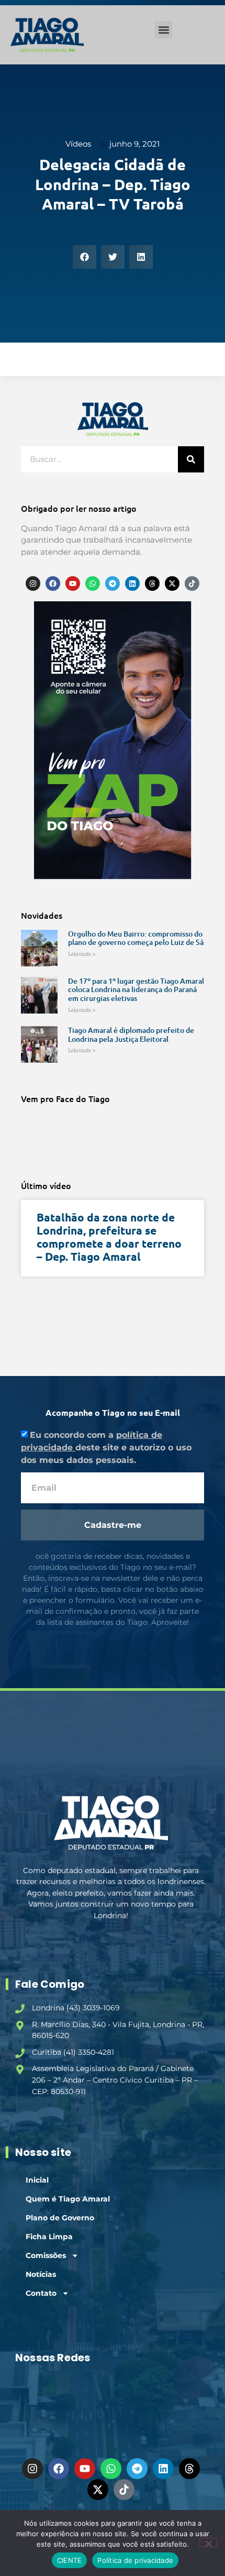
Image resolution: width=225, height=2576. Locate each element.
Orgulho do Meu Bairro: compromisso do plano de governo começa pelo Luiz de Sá (136, 938)
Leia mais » (82, 954)
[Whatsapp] (93, 584)
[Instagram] (33, 584)
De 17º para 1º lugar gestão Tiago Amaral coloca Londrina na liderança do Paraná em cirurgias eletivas (136, 990)
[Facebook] (53, 584)
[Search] (191, 459)
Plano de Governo (60, 2218)
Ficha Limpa (49, 2237)
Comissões (46, 2255)
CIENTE (70, 2560)
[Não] (208, 2542)
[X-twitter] (172, 584)
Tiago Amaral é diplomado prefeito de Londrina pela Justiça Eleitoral (131, 1034)
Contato (41, 2293)
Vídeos (78, 144)
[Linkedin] (132, 584)
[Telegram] (113, 584)
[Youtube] (73, 584)
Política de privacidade (135, 2560)
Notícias (41, 2274)
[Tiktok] (192, 584)
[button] (164, 30)
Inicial (37, 2180)
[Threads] (152, 584)
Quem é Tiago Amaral (68, 2199)
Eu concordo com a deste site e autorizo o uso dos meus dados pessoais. (106, 1447)
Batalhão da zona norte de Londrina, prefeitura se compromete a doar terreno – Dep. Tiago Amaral (109, 1237)
